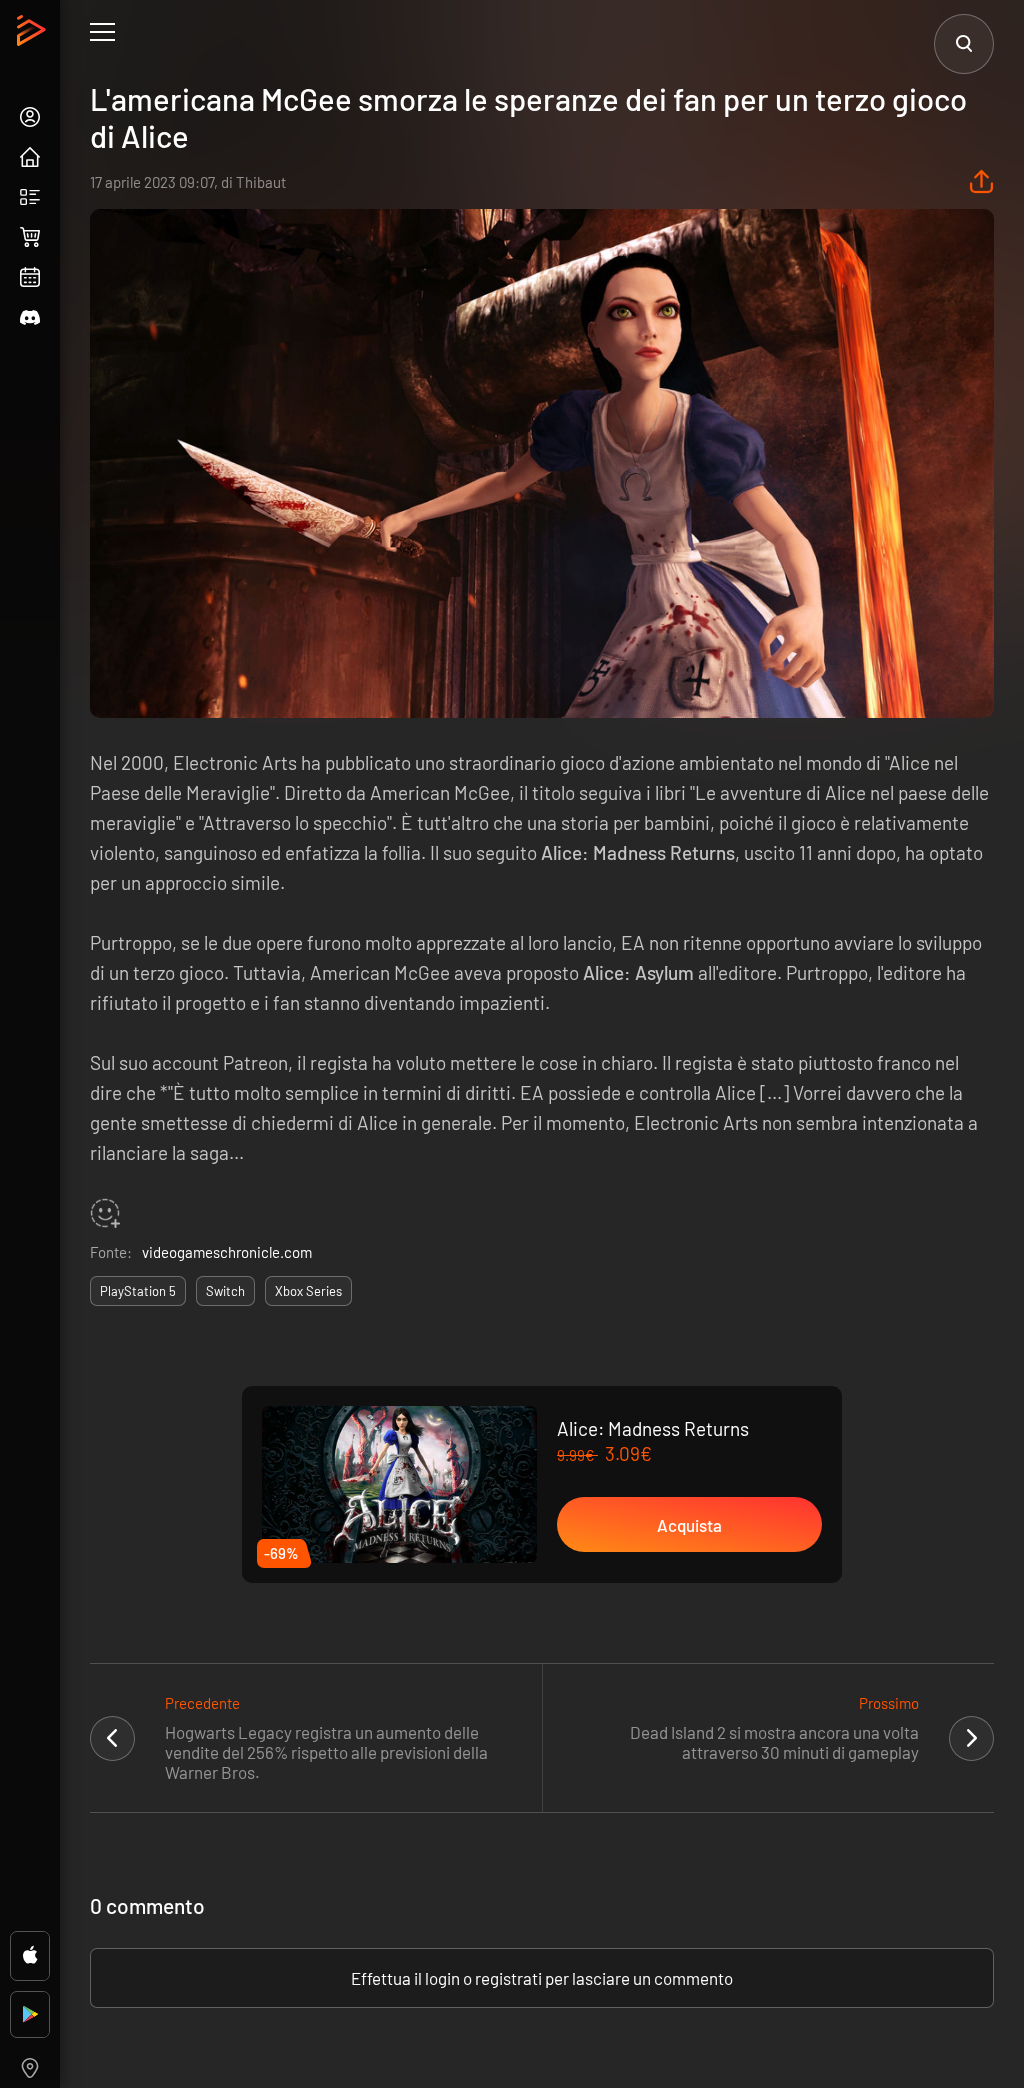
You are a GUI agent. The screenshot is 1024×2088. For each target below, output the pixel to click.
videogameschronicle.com (227, 1252)
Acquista (689, 1525)
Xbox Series (308, 1291)
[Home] (33, 36)
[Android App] (30, 2014)
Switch (225, 1291)
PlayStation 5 (138, 1291)
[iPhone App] (30, 1956)
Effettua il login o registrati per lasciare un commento (542, 1978)
